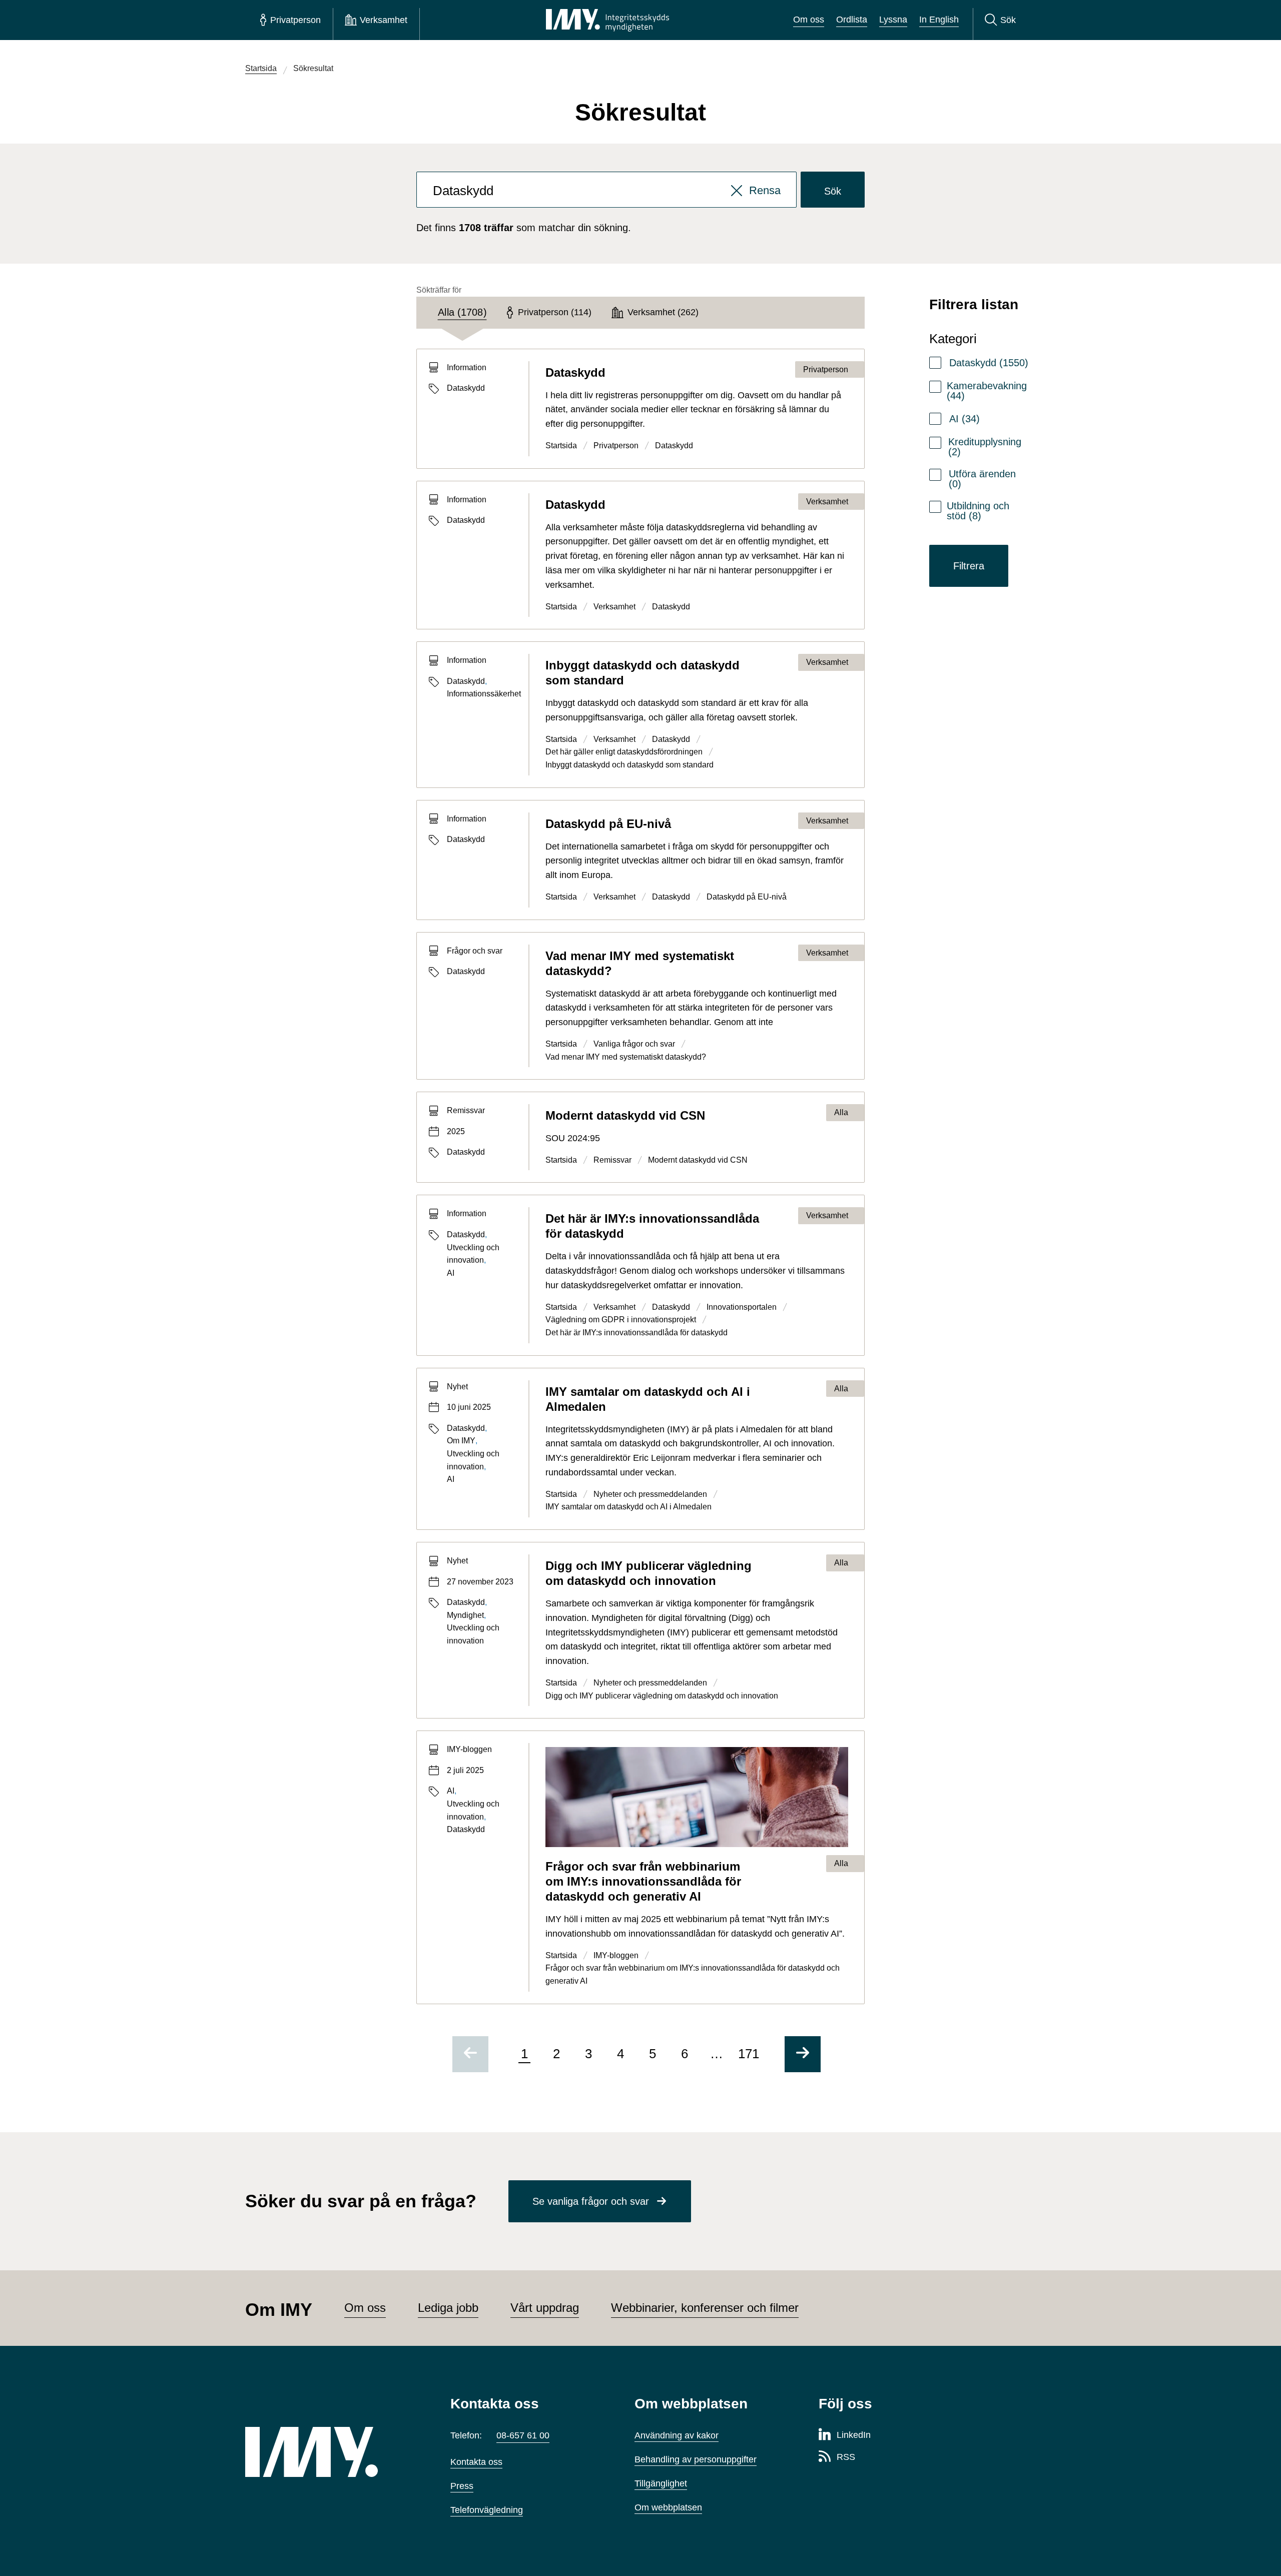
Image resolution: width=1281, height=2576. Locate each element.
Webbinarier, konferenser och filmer (705, 2308)
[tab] (462, 313)
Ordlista (852, 20)
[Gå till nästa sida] (803, 2054)
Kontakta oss (476, 2462)
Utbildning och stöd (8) (978, 511)
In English (939, 20)
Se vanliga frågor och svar (591, 2201)
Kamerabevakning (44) (987, 391)
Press (462, 2486)
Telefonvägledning (487, 2510)
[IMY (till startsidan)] (333, 2452)
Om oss (809, 20)
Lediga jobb (448, 2308)
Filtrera (969, 566)
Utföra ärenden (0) (982, 479)
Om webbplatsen (668, 2507)
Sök (833, 191)
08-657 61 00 (523, 2435)
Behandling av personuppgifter (696, 2459)
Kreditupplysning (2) (985, 447)
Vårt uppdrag (545, 2308)
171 (749, 2054)
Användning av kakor (677, 2435)
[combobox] (607, 190)
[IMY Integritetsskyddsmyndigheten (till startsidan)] (607, 20)
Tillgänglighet (661, 2483)
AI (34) (965, 419)
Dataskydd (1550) (989, 363)
